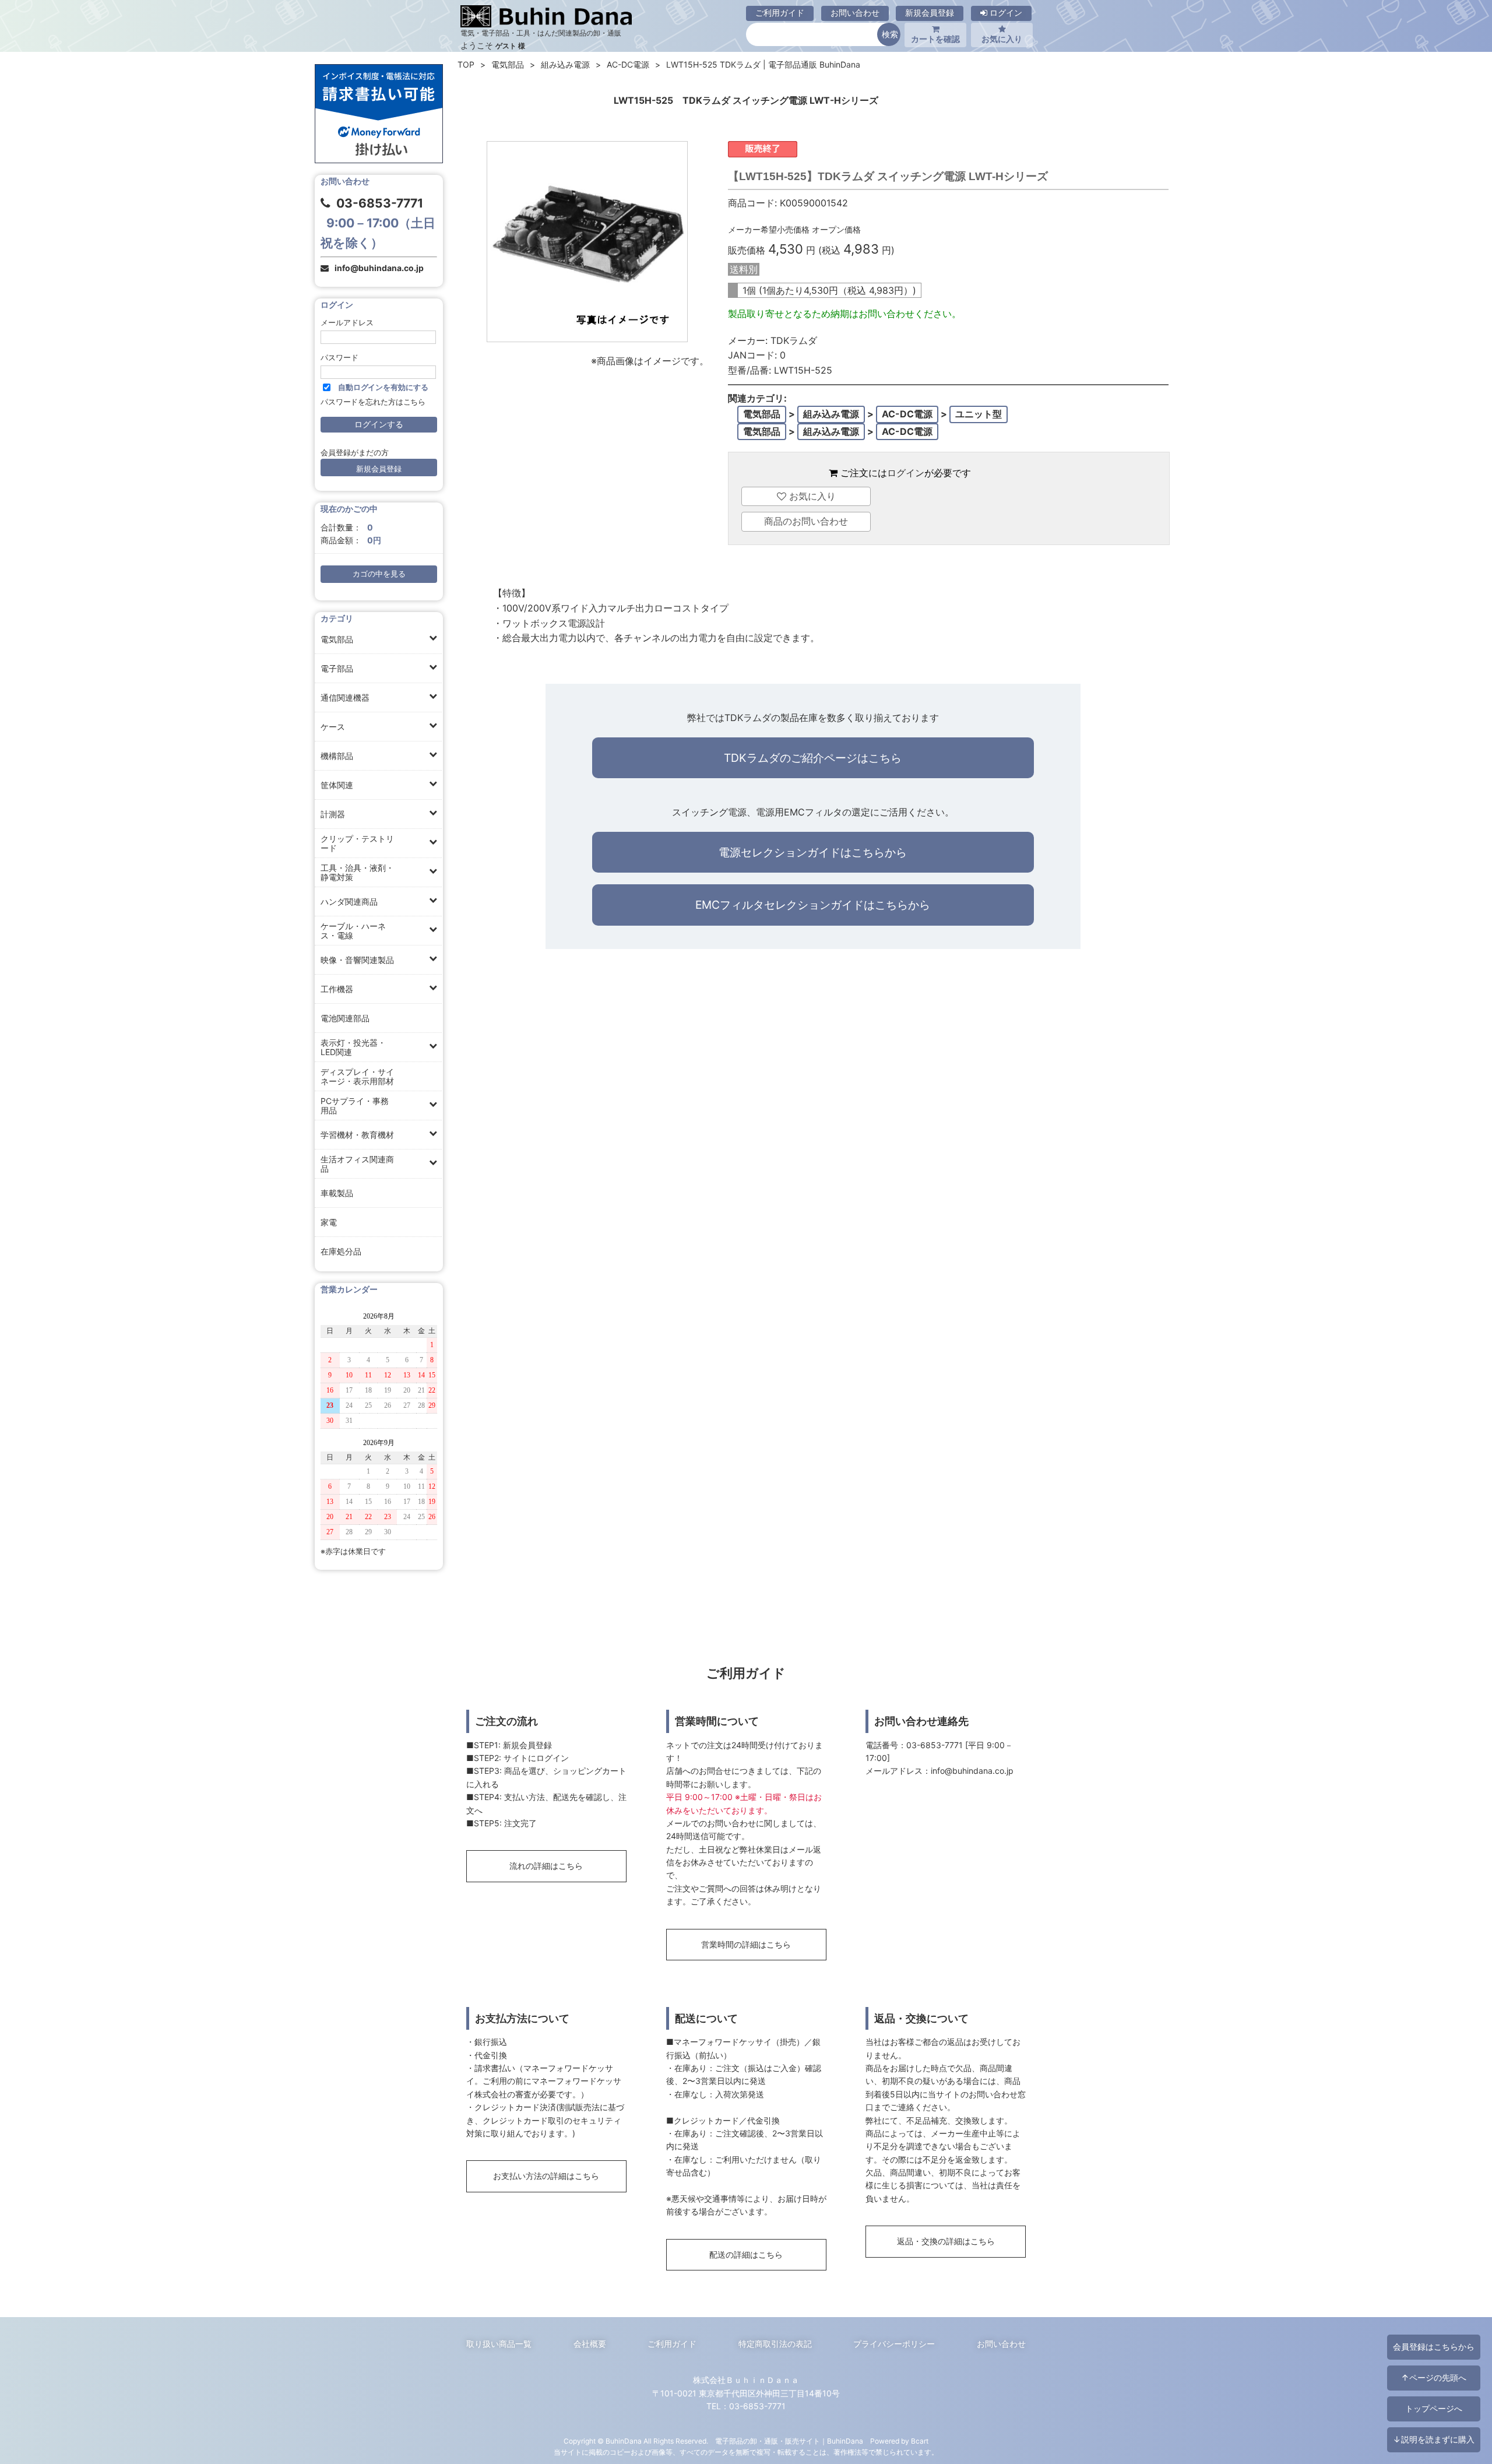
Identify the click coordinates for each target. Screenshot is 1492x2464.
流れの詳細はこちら (546, 1866)
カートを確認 (935, 39)
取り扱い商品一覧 (499, 2344)
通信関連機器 (345, 697)
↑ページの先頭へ (1434, 2377)
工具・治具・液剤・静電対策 (357, 872)
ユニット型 (979, 414)
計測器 (333, 814)
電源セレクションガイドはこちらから (813, 852)
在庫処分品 (341, 1251)
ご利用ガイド (780, 13)
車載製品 (337, 1193)
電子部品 (337, 668)
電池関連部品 (345, 1018)
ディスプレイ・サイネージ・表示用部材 (357, 1076)
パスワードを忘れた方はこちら (373, 402)
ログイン (1005, 13)
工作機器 (337, 989)
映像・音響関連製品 (357, 960)
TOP (466, 64)
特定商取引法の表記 (775, 2344)
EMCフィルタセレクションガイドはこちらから (813, 905)
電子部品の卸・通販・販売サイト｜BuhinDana (789, 2441)
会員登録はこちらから (1434, 2347)
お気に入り (1002, 39)
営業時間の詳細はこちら (746, 1944)
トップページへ (1434, 2408)
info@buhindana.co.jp (379, 268)
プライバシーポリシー (894, 2344)
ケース (333, 727)
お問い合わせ (855, 13)
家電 (329, 1222)
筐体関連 (337, 785)
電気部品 (337, 639)
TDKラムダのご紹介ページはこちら (813, 758)
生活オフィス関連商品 (357, 1164)
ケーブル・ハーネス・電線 (353, 931)
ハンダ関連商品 (349, 901)
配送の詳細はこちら (746, 2254)
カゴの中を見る (379, 574)
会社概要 (590, 2344)
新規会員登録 (930, 13)
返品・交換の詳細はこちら (946, 2241)
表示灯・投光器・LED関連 (353, 1047)
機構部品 (337, 756)
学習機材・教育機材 (357, 1135)
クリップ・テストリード (357, 843)
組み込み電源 (565, 64)
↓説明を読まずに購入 (1434, 2439)
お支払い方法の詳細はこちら (546, 2176)
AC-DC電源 (628, 64)
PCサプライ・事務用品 (355, 1106)
